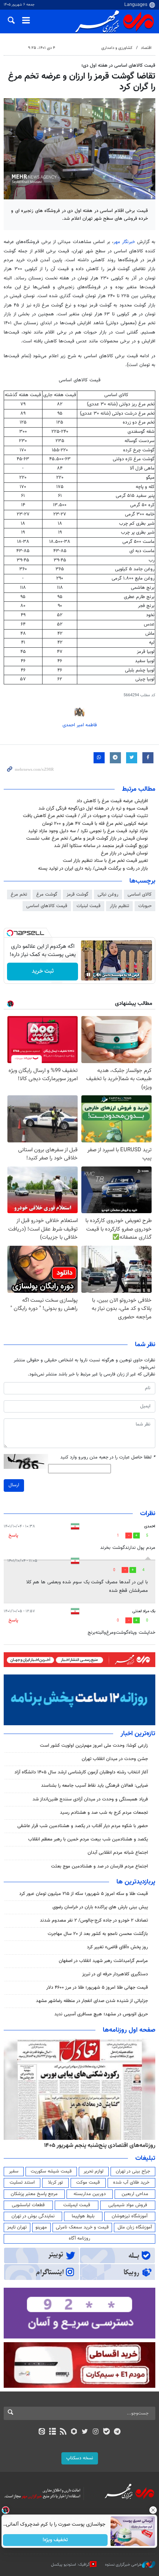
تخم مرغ (19, 894)
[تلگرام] (117, 2432)
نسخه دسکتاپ (80, 2458)
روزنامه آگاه (79, 2238)
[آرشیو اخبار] (52, 2432)
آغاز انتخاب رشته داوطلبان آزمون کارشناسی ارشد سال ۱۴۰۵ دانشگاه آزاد (81, 1772)
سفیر (14, 2171)
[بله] (106, 2432)
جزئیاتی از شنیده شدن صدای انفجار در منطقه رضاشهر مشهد (92, 2001)
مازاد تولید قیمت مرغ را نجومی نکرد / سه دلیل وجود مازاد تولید (88, 831)
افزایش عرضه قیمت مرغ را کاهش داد (112, 801)
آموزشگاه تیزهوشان (130, 2216)
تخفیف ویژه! (56, 2540)
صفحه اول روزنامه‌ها (129, 2030)
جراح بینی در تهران (133, 2171)
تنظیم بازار (119, 906)
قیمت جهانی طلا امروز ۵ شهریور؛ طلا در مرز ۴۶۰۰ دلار (97, 1988)
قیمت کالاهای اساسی (47, 906)
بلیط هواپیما (83, 2216)
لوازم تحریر (94, 2171)
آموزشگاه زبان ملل (135, 2227)
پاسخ (13, 1536)
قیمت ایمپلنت (77, 2205)
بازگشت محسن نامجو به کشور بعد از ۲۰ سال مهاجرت (98, 1934)
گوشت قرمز (77, 894)
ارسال (14, 1485)
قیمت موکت (88, 2182)
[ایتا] (42, 2432)
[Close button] (153, 2510)
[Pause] (88, 975)
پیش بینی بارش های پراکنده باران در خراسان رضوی (100, 1907)
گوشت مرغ (47, 894)
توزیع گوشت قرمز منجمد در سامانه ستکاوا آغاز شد (101, 846)
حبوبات (145, 906)
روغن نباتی (108, 894)
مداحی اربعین (135, 2194)
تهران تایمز (17, 2227)
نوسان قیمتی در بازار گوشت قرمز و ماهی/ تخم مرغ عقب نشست (87, 839)
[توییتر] (85, 2432)
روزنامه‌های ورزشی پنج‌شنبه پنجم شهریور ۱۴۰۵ (102, 2145)
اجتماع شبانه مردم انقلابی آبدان (118, 1853)
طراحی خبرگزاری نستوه (124, 2564)
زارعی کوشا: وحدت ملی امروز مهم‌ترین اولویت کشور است (94, 1746)
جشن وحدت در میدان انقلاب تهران (115, 1759)
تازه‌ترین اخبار (138, 1734)
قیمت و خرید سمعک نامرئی (82, 2227)
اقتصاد (146, 48)
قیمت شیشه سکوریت (51, 2171)
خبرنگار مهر (125, 242)
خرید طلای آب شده (131, 2182)
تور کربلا (55, 2182)
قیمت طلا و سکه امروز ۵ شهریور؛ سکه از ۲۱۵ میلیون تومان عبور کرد (84, 1894)
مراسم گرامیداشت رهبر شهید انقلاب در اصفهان (103, 1961)
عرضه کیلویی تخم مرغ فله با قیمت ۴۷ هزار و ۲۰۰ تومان (95, 824)
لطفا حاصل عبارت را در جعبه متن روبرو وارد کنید (108, 1458)
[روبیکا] (74, 2432)
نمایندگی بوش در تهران (33, 2216)
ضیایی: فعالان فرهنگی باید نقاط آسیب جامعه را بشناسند (94, 1786)
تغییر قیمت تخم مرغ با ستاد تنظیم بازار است (105, 861)
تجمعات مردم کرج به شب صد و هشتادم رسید (104, 1813)
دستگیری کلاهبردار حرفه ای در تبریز (115, 1974)
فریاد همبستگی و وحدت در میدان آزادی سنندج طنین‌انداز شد (90, 1799)
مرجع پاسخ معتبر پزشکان (34, 2194)
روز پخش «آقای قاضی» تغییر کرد (117, 1947)
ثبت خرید (43, 971)
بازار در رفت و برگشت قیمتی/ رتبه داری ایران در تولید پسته (93, 869)
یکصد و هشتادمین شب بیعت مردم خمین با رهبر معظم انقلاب (88, 1839)
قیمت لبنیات (89, 906)
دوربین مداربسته (90, 2194)
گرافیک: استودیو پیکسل (70, 2564)
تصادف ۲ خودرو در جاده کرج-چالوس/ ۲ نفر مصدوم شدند (94, 1921)
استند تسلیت (22, 2182)
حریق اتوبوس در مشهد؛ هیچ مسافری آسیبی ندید (100, 2014)
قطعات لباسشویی (28, 2205)
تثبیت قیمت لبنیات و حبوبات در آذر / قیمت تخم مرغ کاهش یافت (85, 816)
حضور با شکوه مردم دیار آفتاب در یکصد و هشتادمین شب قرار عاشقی (83, 1826)
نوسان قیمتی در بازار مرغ (124, 853)
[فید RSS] (63, 2432)
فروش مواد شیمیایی (128, 2205)
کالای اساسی (140, 894)
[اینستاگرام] (96, 2432)
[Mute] (99, 975)
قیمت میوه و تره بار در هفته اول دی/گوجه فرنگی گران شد (93, 809)
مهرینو (41, 2227)
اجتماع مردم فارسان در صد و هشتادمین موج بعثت (99, 1866)
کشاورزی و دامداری (117, 48)
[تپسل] (10, 933)
